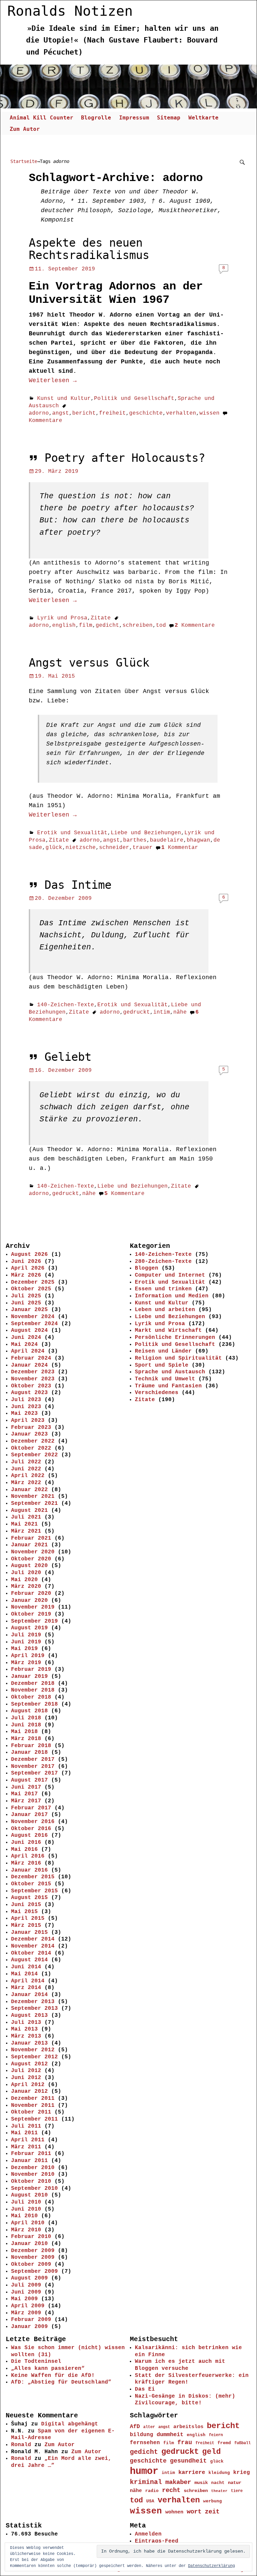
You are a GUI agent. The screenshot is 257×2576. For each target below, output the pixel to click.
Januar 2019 (29, 1677)
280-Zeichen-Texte (163, 1262)
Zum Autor (25, 129)
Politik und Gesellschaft (134, 399)
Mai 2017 (24, 1794)
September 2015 (34, 1891)
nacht (218, 2483)
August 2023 (29, 1393)
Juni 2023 (26, 1407)
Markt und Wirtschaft (168, 1330)
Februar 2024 (31, 1358)
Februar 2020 (31, 1594)
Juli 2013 (26, 2023)
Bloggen (147, 1268)
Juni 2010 (26, 2209)
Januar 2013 (29, 2043)
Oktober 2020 (31, 1559)
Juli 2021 (26, 1517)
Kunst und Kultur (64, 399)
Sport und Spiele (162, 1365)
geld (211, 2452)
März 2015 (26, 1925)
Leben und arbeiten (165, 1310)
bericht (84, 413)
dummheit (170, 2435)
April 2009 (28, 2306)
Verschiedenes (157, 1393)
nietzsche (81, 848)
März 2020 (26, 1586)
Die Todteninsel (36, 2362)
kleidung (219, 2473)
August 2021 (29, 1511)
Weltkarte (203, 118)
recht (171, 2491)
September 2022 (34, 1455)
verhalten (181, 413)
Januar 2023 (29, 1434)
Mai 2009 (24, 2299)
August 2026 (29, 1255)
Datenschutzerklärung (211, 2566)
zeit (212, 2512)
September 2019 (34, 1621)
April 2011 (28, 2140)
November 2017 (33, 1767)
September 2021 (34, 1504)
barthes (135, 840)
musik (201, 2483)
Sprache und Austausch (170, 1372)
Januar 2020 (29, 1601)
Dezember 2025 (33, 1282)
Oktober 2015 (31, 1884)
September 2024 (34, 1324)
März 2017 (26, 1801)
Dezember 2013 (33, 2002)
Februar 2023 (31, 1428)
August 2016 (29, 1835)
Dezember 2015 (33, 1877)
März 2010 (26, 2230)
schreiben (138, 625)
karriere (192, 2472)
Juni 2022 (26, 1469)
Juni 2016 (26, 1842)
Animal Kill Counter (41, 118)
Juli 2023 (26, 1400)
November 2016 (33, 1822)
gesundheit (188, 2461)
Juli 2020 (26, 1573)
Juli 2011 (26, 2126)
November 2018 (33, 1690)
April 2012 (28, 2085)
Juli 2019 (26, 1635)
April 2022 (28, 1476)
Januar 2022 (29, 1490)
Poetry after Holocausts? (125, 458)
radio (152, 2491)
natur (235, 2483)
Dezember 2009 (33, 2251)
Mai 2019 (24, 1649)
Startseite (24, 161)
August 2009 (29, 2278)
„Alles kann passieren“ (48, 2369)
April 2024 (28, 1351)
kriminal (146, 2482)
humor (144, 2471)
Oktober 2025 (31, 1289)
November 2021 (33, 1496)
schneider (114, 848)
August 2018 (29, 1711)
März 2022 (26, 1483)
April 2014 (28, 1981)
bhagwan (198, 840)
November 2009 (33, 2257)
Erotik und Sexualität (72, 833)
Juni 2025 (26, 1303)
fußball (242, 2443)
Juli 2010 (26, 2202)
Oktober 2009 (31, 2264)
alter (149, 2427)
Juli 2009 (26, 2285)
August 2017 (29, 1780)
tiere (237, 2491)
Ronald (21, 2445)
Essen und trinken (163, 1289)
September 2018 (34, 1704)
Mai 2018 (24, 1732)
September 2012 (34, 2057)
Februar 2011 (31, 2154)
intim (162, 1012)
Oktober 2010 (31, 2181)
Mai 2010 (24, 2216)
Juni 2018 (26, 1725)
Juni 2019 (26, 1642)
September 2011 (34, 2119)
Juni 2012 (26, 2078)
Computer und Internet (170, 1275)
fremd (224, 2443)
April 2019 (28, 1656)
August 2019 (29, 1628)
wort (194, 2512)
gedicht (107, 625)
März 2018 (26, 1739)
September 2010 (34, 2188)
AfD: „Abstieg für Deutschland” (61, 2382)
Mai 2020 (24, 1580)
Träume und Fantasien (168, 1386)
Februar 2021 (31, 1538)
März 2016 (26, 1863)
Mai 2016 (24, 1850)
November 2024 (33, 1317)
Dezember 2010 (33, 2168)
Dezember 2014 (33, 1939)
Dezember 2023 (33, 1372)
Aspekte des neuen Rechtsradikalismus (89, 249)
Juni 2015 (26, 1905)
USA (150, 2501)
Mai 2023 (24, 1413)
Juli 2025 (26, 1296)
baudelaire (167, 840)
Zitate (101, 618)
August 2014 (29, 1960)
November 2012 (33, 2050)
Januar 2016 (29, 1870)
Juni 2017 (26, 1787)
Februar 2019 (31, 1669)
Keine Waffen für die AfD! (53, 2376)
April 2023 (28, 1421)
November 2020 (33, 1552)
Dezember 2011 (33, 2098)
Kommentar (180, 848)
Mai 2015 (24, 1912)
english (64, 625)
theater (219, 2491)
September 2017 (34, 1773)
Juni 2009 (26, 2292)
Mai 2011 (24, 2133)
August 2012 (29, 2064)
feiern (216, 2435)
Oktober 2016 (31, 1829)
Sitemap (169, 118)
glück (54, 848)
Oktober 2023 (31, 1386)
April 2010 (28, 2223)
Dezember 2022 (33, 1441)
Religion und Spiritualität (178, 1358)
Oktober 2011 (31, 2112)
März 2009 (26, 2313)
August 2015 (29, 1898)
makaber (178, 2482)
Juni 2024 (26, 1338)
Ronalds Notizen (70, 11)
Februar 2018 (31, 1746)
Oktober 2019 (31, 1614)
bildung (142, 2435)
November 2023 (33, 1379)
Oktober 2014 (31, 1953)
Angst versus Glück (89, 663)
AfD (135, 2427)
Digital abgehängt (70, 2424)
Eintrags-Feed (157, 2541)
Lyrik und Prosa (62, 618)
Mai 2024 (24, 1345)
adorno (39, 413)
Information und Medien (172, 1296)
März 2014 (26, 1988)
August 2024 (29, 1330)
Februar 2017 (31, 1808)
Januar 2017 (29, 1815)
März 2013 (26, 2036)
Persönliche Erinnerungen (175, 1338)
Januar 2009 (29, 2327)
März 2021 (26, 1531)
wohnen (174, 2512)
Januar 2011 (29, 2161)
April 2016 (28, 1856)
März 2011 (26, 2147)
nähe (180, 1012)
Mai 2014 (24, 1974)
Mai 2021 (24, 1524)
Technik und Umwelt (165, 1379)
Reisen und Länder (163, 1351)
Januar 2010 (29, 2244)
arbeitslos (188, 2427)
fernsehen (145, 2443)
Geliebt (68, 1057)
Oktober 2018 (31, 1697)
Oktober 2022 (31, 1448)
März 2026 (26, 1275)
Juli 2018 (26, 1718)
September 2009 (34, 2271)
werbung (212, 2501)
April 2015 (28, 1918)
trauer (143, 848)
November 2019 (33, 1607)
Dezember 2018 (33, 1684)
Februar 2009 (31, 2320)
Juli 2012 (26, 2071)
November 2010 (33, 2174)
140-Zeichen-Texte (66, 1005)
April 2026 (28, 1268)
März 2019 (26, 1663)
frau (185, 2442)
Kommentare (195, 625)
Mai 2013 (24, 2029)
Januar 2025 (29, 1310)
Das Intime (78, 885)
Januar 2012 (29, 2091)
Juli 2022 (26, 1462)
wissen (209, 413)
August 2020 (29, 1566)
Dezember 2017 (33, 1759)
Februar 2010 (31, 2237)
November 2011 (33, 2106)
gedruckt (137, 1012)
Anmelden (148, 2534)
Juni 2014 (26, 1967)
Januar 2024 (29, 1365)
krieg (242, 2473)
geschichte (146, 413)
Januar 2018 (29, 1752)
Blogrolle (96, 118)
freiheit (112, 413)
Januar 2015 (29, 1933)
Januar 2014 (29, 1995)
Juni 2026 (26, 1262)
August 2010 (29, 2195)
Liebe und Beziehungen (146, 833)
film (86, 625)
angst (61, 413)
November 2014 (33, 1946)
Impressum (134, 118)
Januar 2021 (29, 1545)
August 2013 (29, 2015)
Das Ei (145, 2389)
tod (161, 625)
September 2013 (34, 2008)
